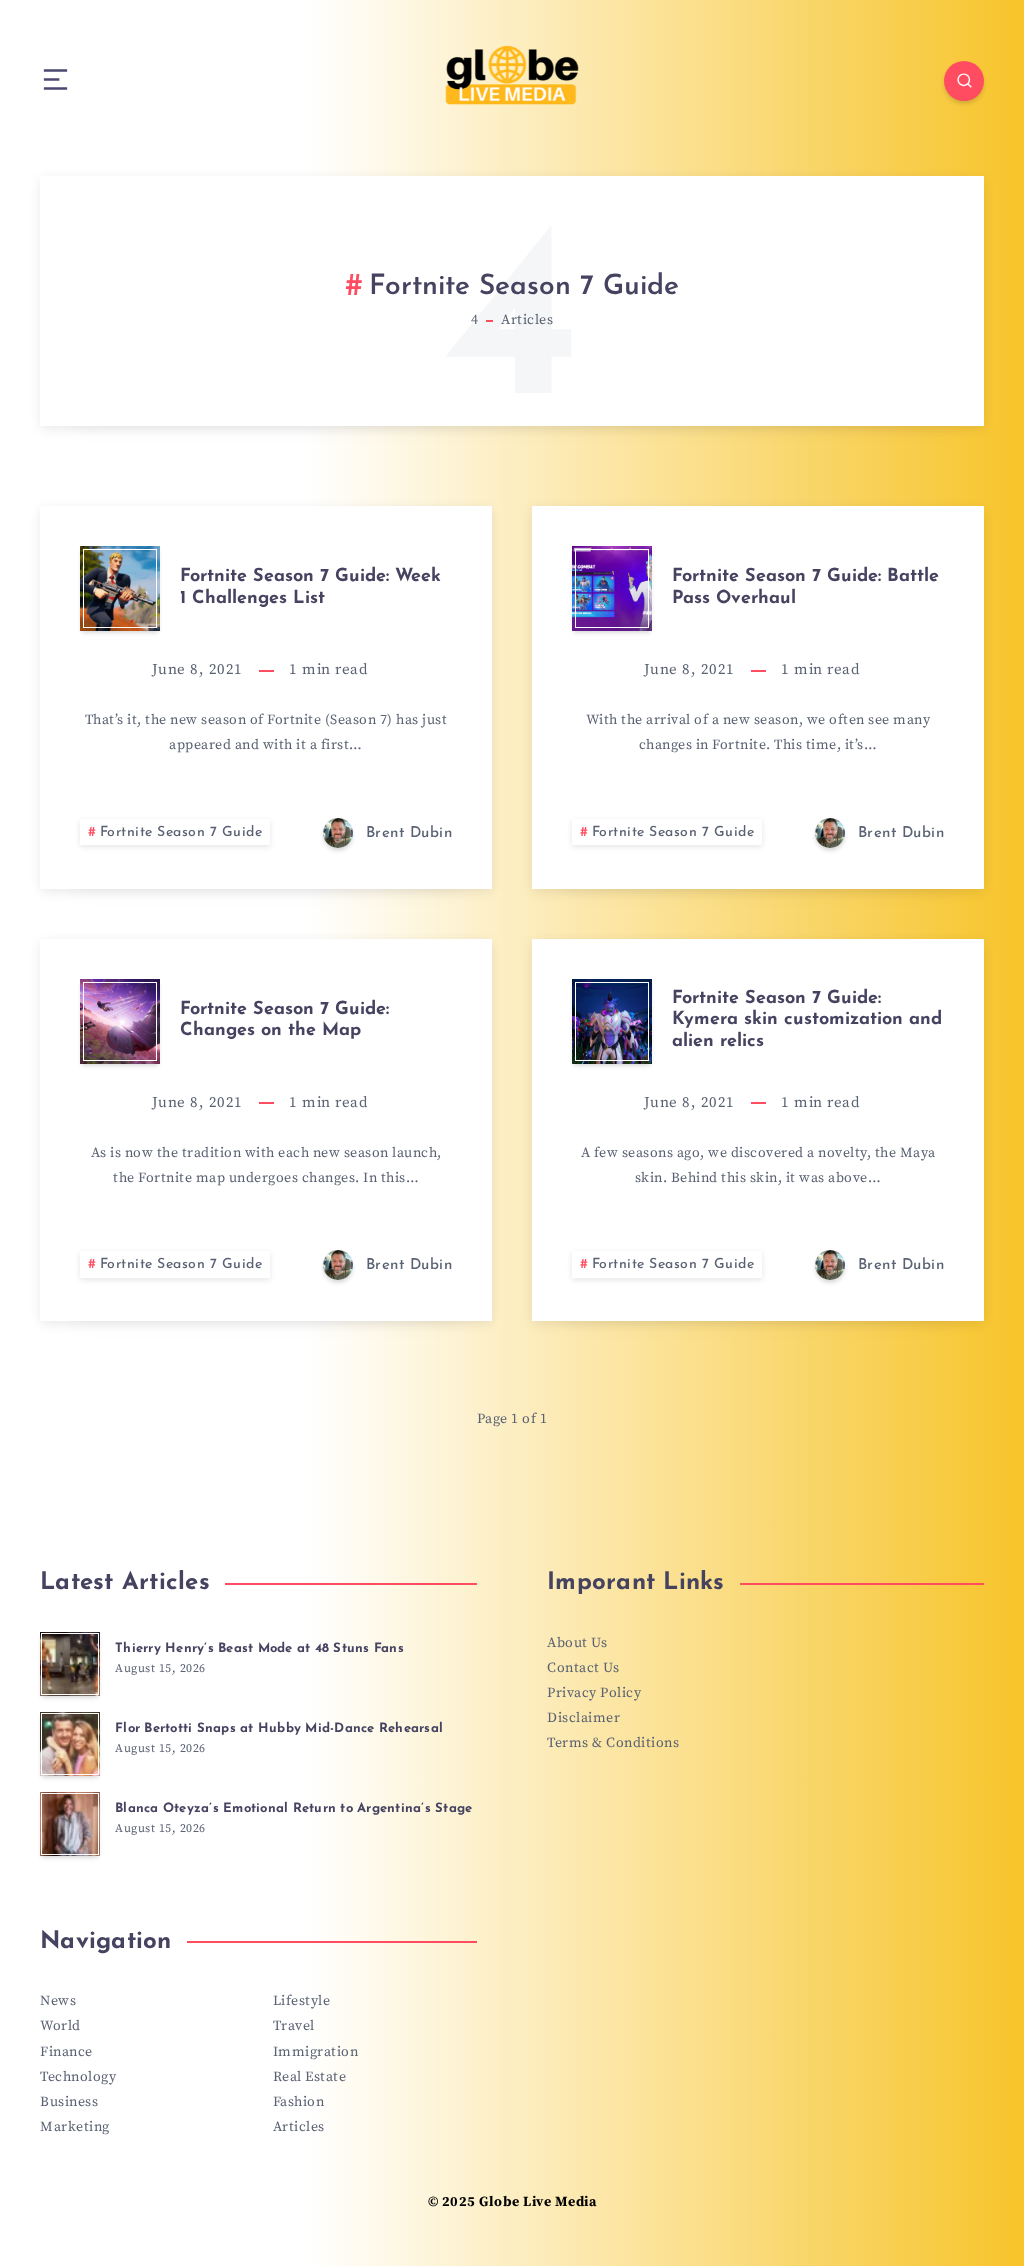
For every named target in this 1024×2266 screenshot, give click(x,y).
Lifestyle (302, 2001)
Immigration (316, 2052)
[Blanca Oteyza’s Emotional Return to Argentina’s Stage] (70, 1824)
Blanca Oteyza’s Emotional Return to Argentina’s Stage (293, 1808)
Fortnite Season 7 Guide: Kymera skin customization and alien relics (807, 1020)
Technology (78, 2077)
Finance (66, 2052)
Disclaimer (583, 1718)
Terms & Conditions (613, 1743)
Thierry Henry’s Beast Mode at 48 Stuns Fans (259, 1648)
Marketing (75, 2127)
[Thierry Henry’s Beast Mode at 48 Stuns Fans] (70, 1664)
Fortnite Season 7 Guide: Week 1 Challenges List (310, 588)
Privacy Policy (594, 1693)
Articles (299, 2127)
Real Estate (310, 2077)
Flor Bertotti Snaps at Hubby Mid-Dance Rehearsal (279, 1728)
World (60, 2026)
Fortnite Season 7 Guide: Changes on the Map (284, 1021)
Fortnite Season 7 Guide (181, 832)
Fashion (299, 2102)
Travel (294, 2026)
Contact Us (583, 1668)
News (58, 2001)
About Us (577, 1643)
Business (69, 2102)
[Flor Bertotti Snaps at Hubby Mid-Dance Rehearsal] (70, 1744)
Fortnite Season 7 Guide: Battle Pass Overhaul (805, 588)
